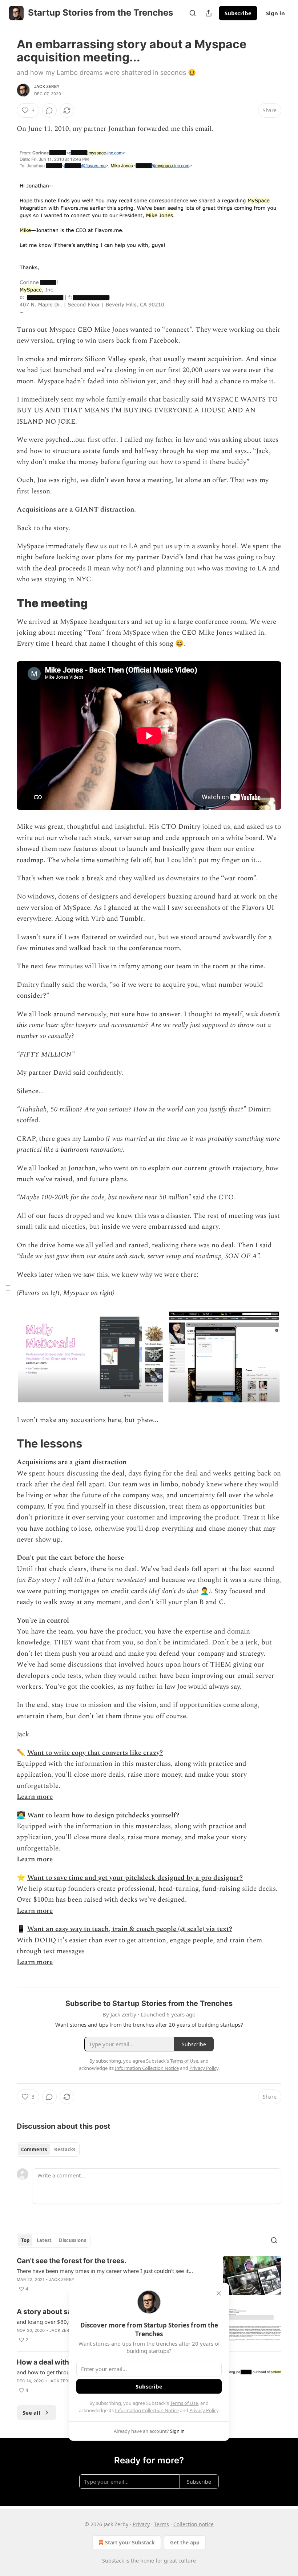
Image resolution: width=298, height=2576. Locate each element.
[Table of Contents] (8, 1288)
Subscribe (238, 13)
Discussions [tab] (73, 2240)
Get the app (185, 2542)
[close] (219, 2293)
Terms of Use (184, 2403)
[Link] (7, 603)
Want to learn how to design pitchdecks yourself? (103, 1815)
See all (31, 2413)
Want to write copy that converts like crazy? (95, 1753)
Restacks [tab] (65, 2149)
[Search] (193, 13)
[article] (149, 2276)
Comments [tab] (34, 2149)
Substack (113, 2561)
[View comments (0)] (49, 110)
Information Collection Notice (147, 2410)
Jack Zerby (47, 86)
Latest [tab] (44, 2240)
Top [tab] (25, 2240)
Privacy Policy (204, 2410)
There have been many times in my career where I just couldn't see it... (105, 2271)
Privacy (141, 2524)
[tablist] (48, 2149)
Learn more (35, 1797)
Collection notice (194, 2524)
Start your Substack (130, 2542)
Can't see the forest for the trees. (72, 2261)
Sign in (275, 13)
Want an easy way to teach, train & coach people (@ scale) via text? (130, 1929)
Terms (162, 2524)
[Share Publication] (209, 13)
